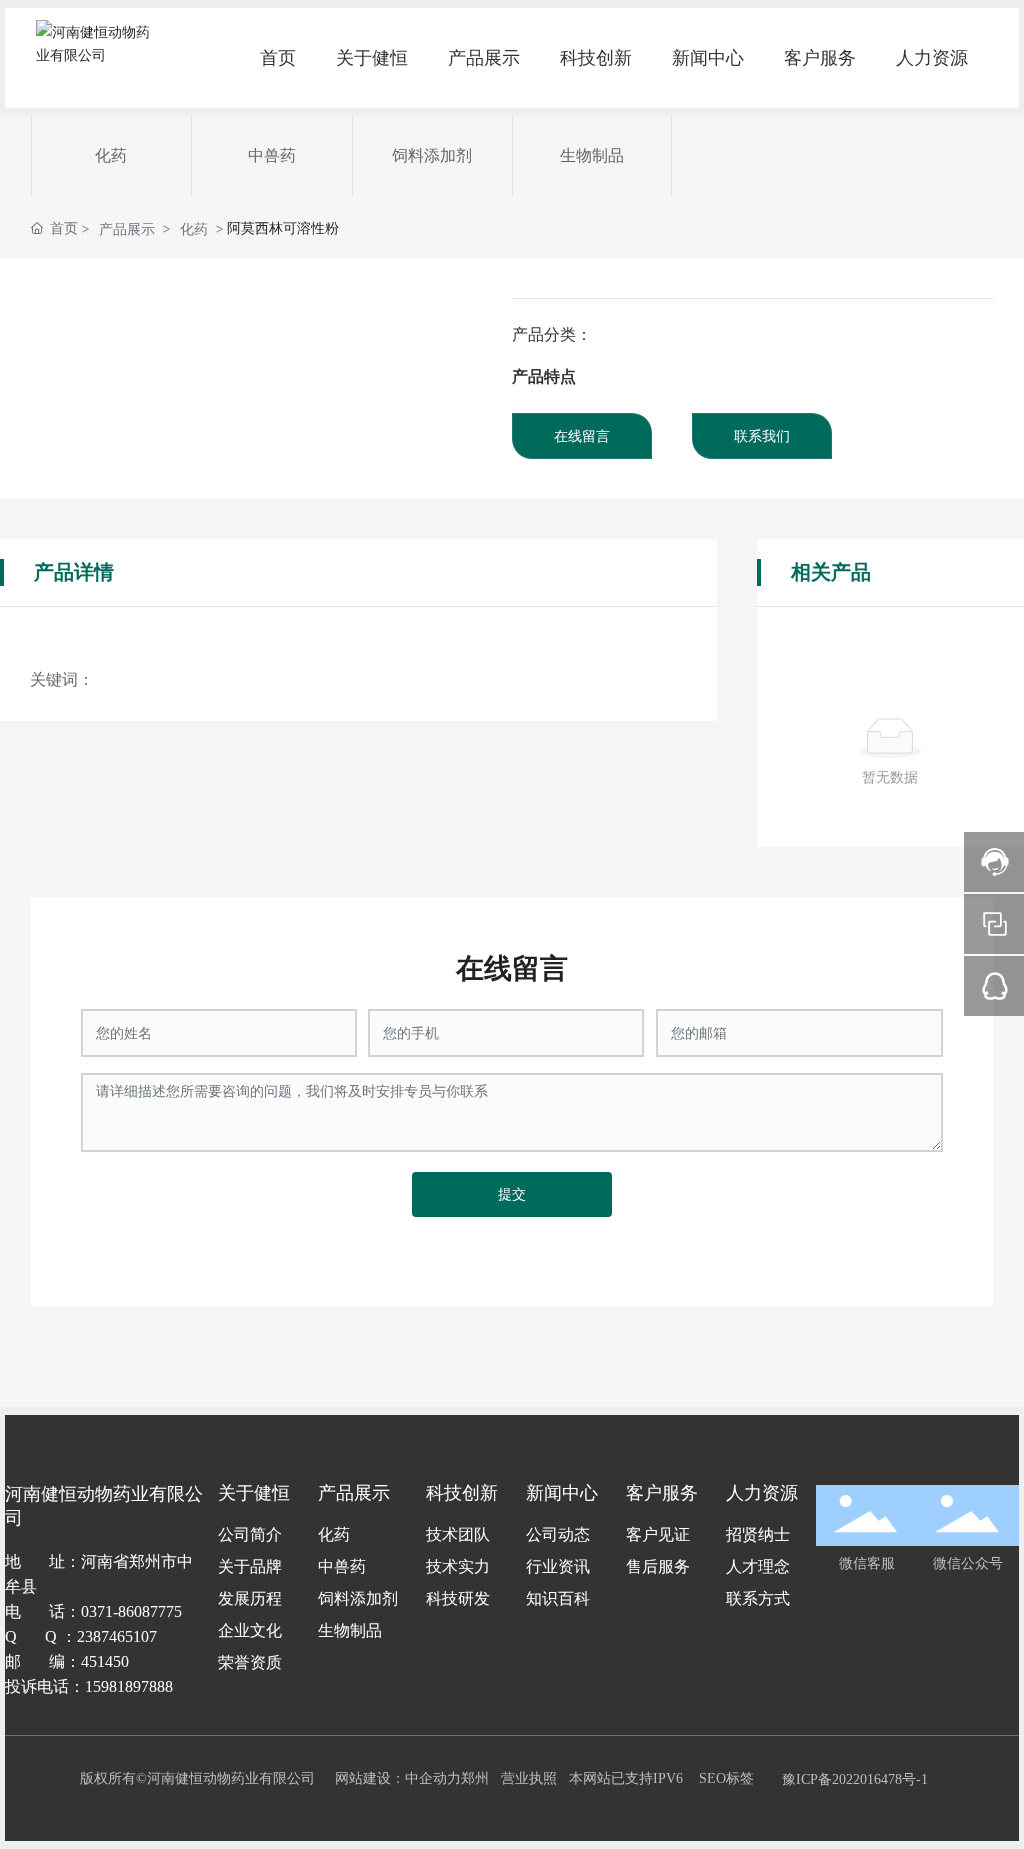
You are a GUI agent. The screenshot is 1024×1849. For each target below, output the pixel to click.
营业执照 (529, 1778)
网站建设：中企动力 (398, 1778)
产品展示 (127, 228)
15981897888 (129, 1686)
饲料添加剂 (432, 155)
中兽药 (272, 155)
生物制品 (592, 155)
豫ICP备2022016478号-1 (855, 1779)
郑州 (475, 1778)
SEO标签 (726, 1778)
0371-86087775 (131, 1611)
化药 (111, 155)
